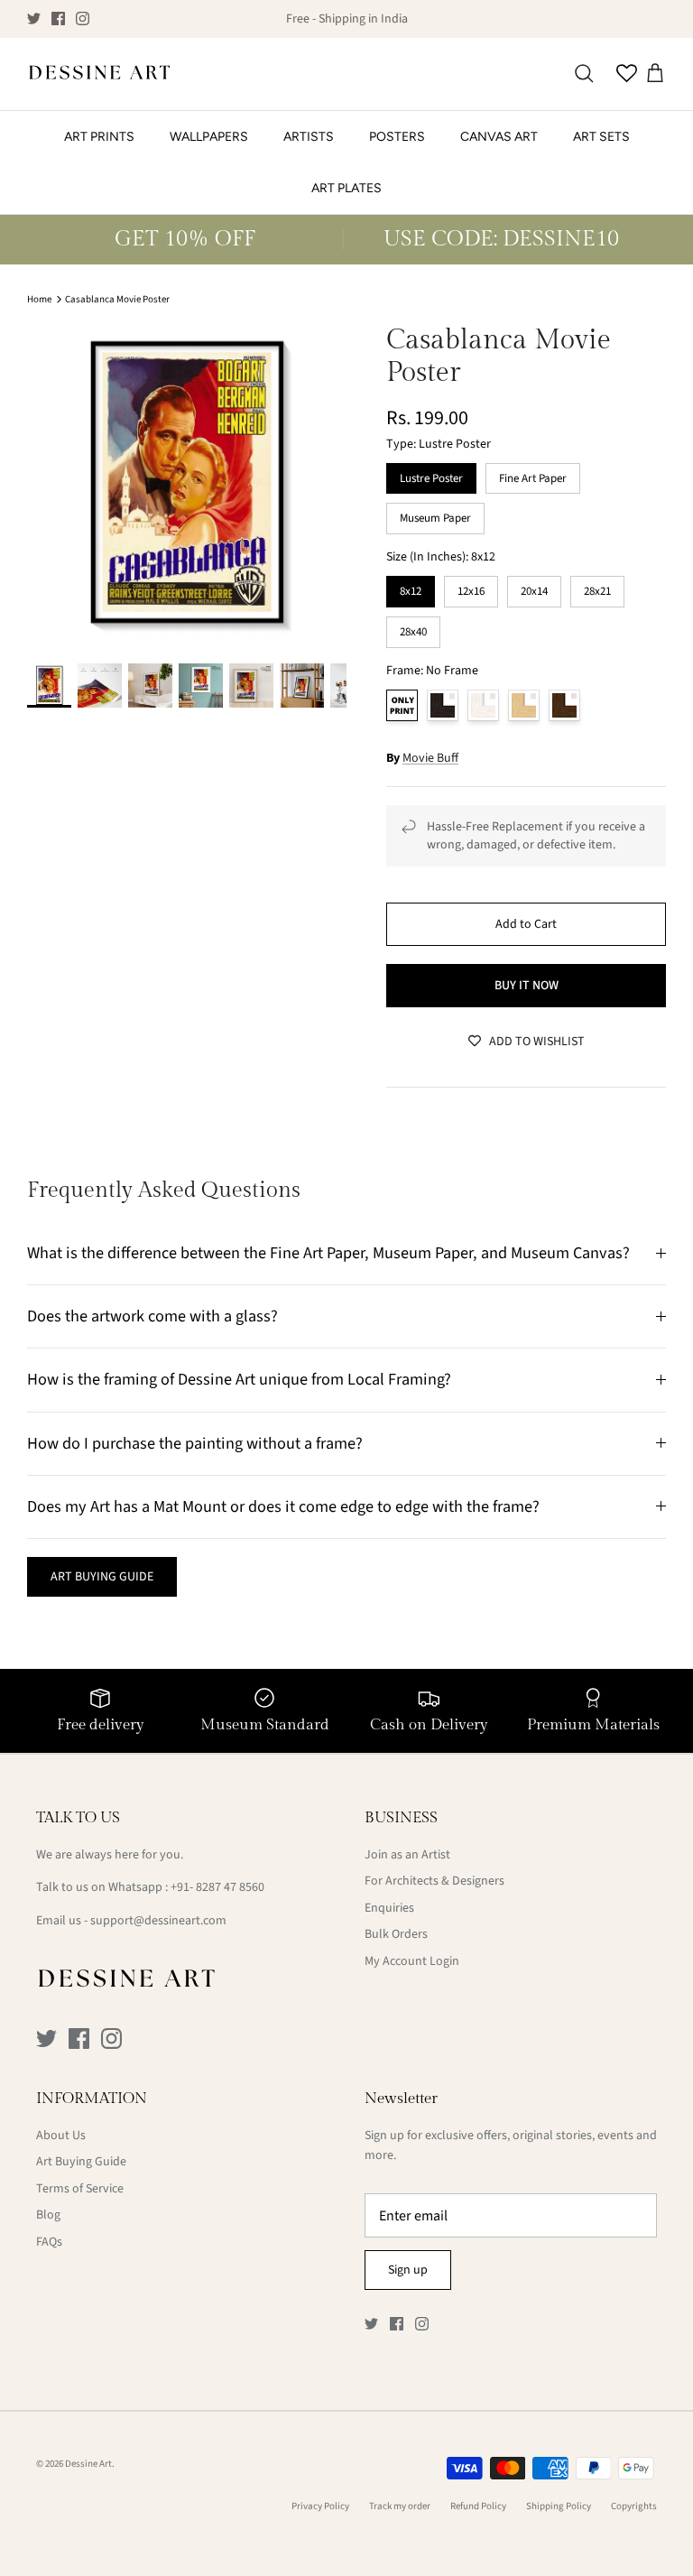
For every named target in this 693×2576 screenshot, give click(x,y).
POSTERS (397, 137)
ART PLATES (346, 188)
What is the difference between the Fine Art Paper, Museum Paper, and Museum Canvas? (328, 1253)
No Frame (402, 705)
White (483, 705)
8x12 (411, 588)
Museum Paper (436, 514)
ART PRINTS (99, 137)
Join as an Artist (407, 1855)
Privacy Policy (320, 2506)
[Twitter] (34, 19)
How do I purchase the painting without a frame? (195, 1443)
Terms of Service (80, 2189)
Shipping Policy (559, 2506)
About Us (61, 2136)
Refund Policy (478, 2506)
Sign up (408, 2270)
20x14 (534, 588)
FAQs (49, 2242)
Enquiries (389, 1908)
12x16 (471, 588)
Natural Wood (524, 705)
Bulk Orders (396, 1934)
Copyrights (634, 2506)
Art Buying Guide (81, 2162)
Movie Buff (430, 758)
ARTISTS (309, 137)
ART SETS (601, 137)
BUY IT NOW (527, 986)
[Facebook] (58, 19)
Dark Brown (564, 705)
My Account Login (412, 1961)
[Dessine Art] (99, 74)
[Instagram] (83, 19)
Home (39, 299)
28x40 (413, 628)
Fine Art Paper (533, 475)
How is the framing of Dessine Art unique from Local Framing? (239, 1379)
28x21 (597, 588)
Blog (48, 2215)
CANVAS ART (499, 137)
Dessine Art (88, 2464)
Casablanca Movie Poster (117, 299)
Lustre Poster (431, 475)
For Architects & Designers (434, 1881)
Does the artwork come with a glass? (152, 1316)
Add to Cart (526, 924)
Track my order (400, 2506)
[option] (187, 484)
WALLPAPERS (209, 137)
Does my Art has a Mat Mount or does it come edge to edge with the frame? (283, 1506)
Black (443, 705)
